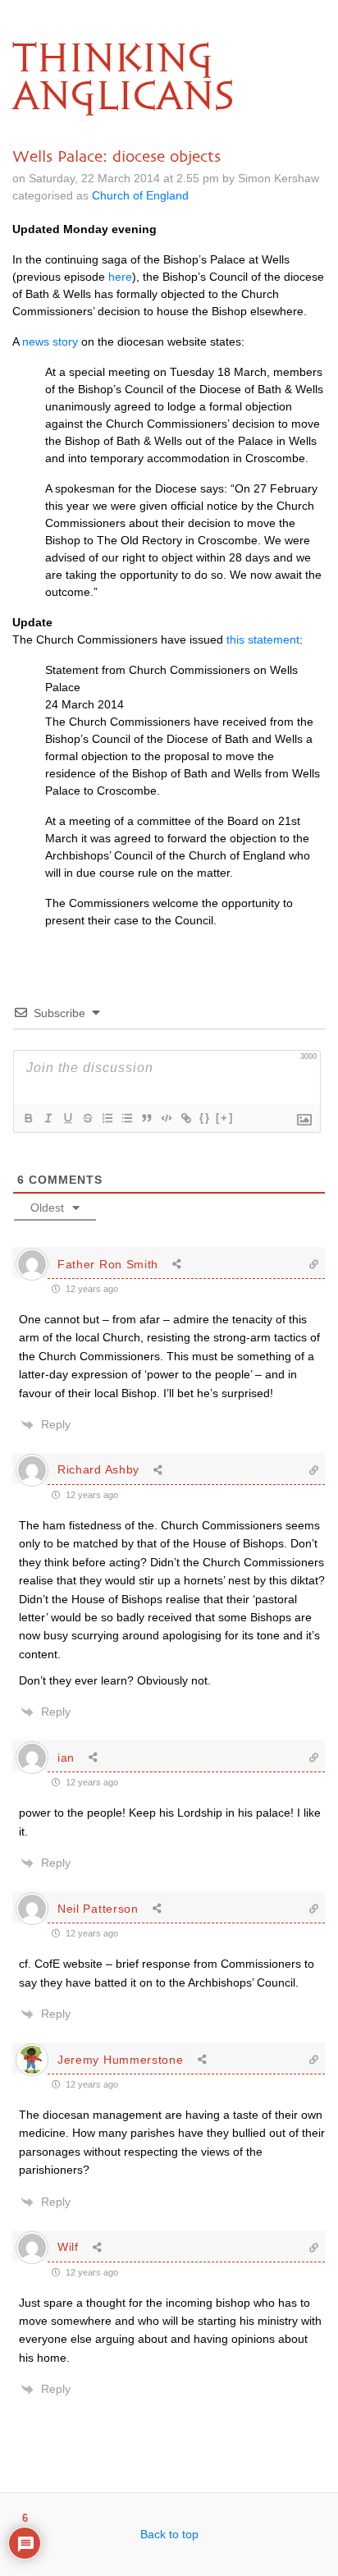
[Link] (185, 1118)
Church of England (140, 195)
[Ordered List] (107, 1118)
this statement (263, 639)
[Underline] (67, 1118)
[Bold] (28, 1118)
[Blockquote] (146, 1118)
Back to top (169, 2534)
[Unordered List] (126, 1118)
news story (50, 341)
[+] (225, 1118)
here (120, 277)
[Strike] (87, 1118)
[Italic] (48, 1118)
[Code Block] (166, 1118)
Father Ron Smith (108, 1264)
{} (205, 1118)
